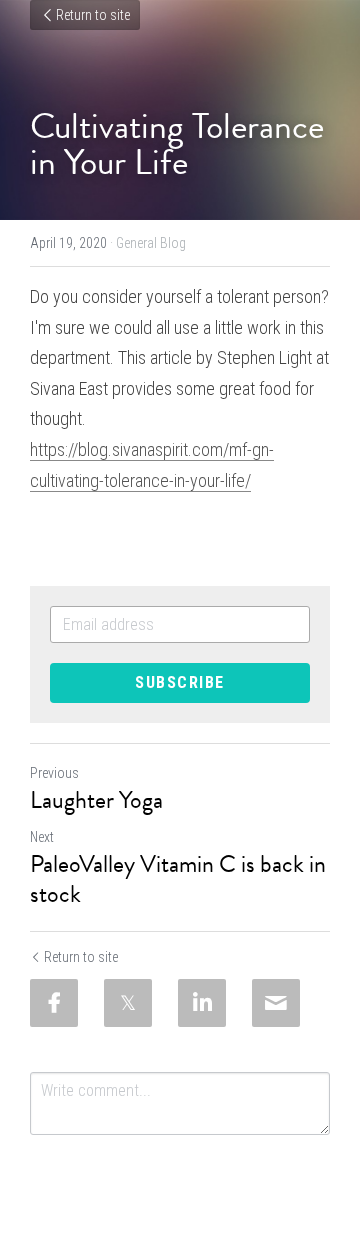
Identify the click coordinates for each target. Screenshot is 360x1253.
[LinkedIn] (202, 1003)
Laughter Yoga (96, 800)
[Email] (276, 1003)
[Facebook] (54, 1003)
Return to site (93, 15)
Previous (54, 773)
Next (42, 837)
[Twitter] (128, 1003)
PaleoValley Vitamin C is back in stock (178, 879)
